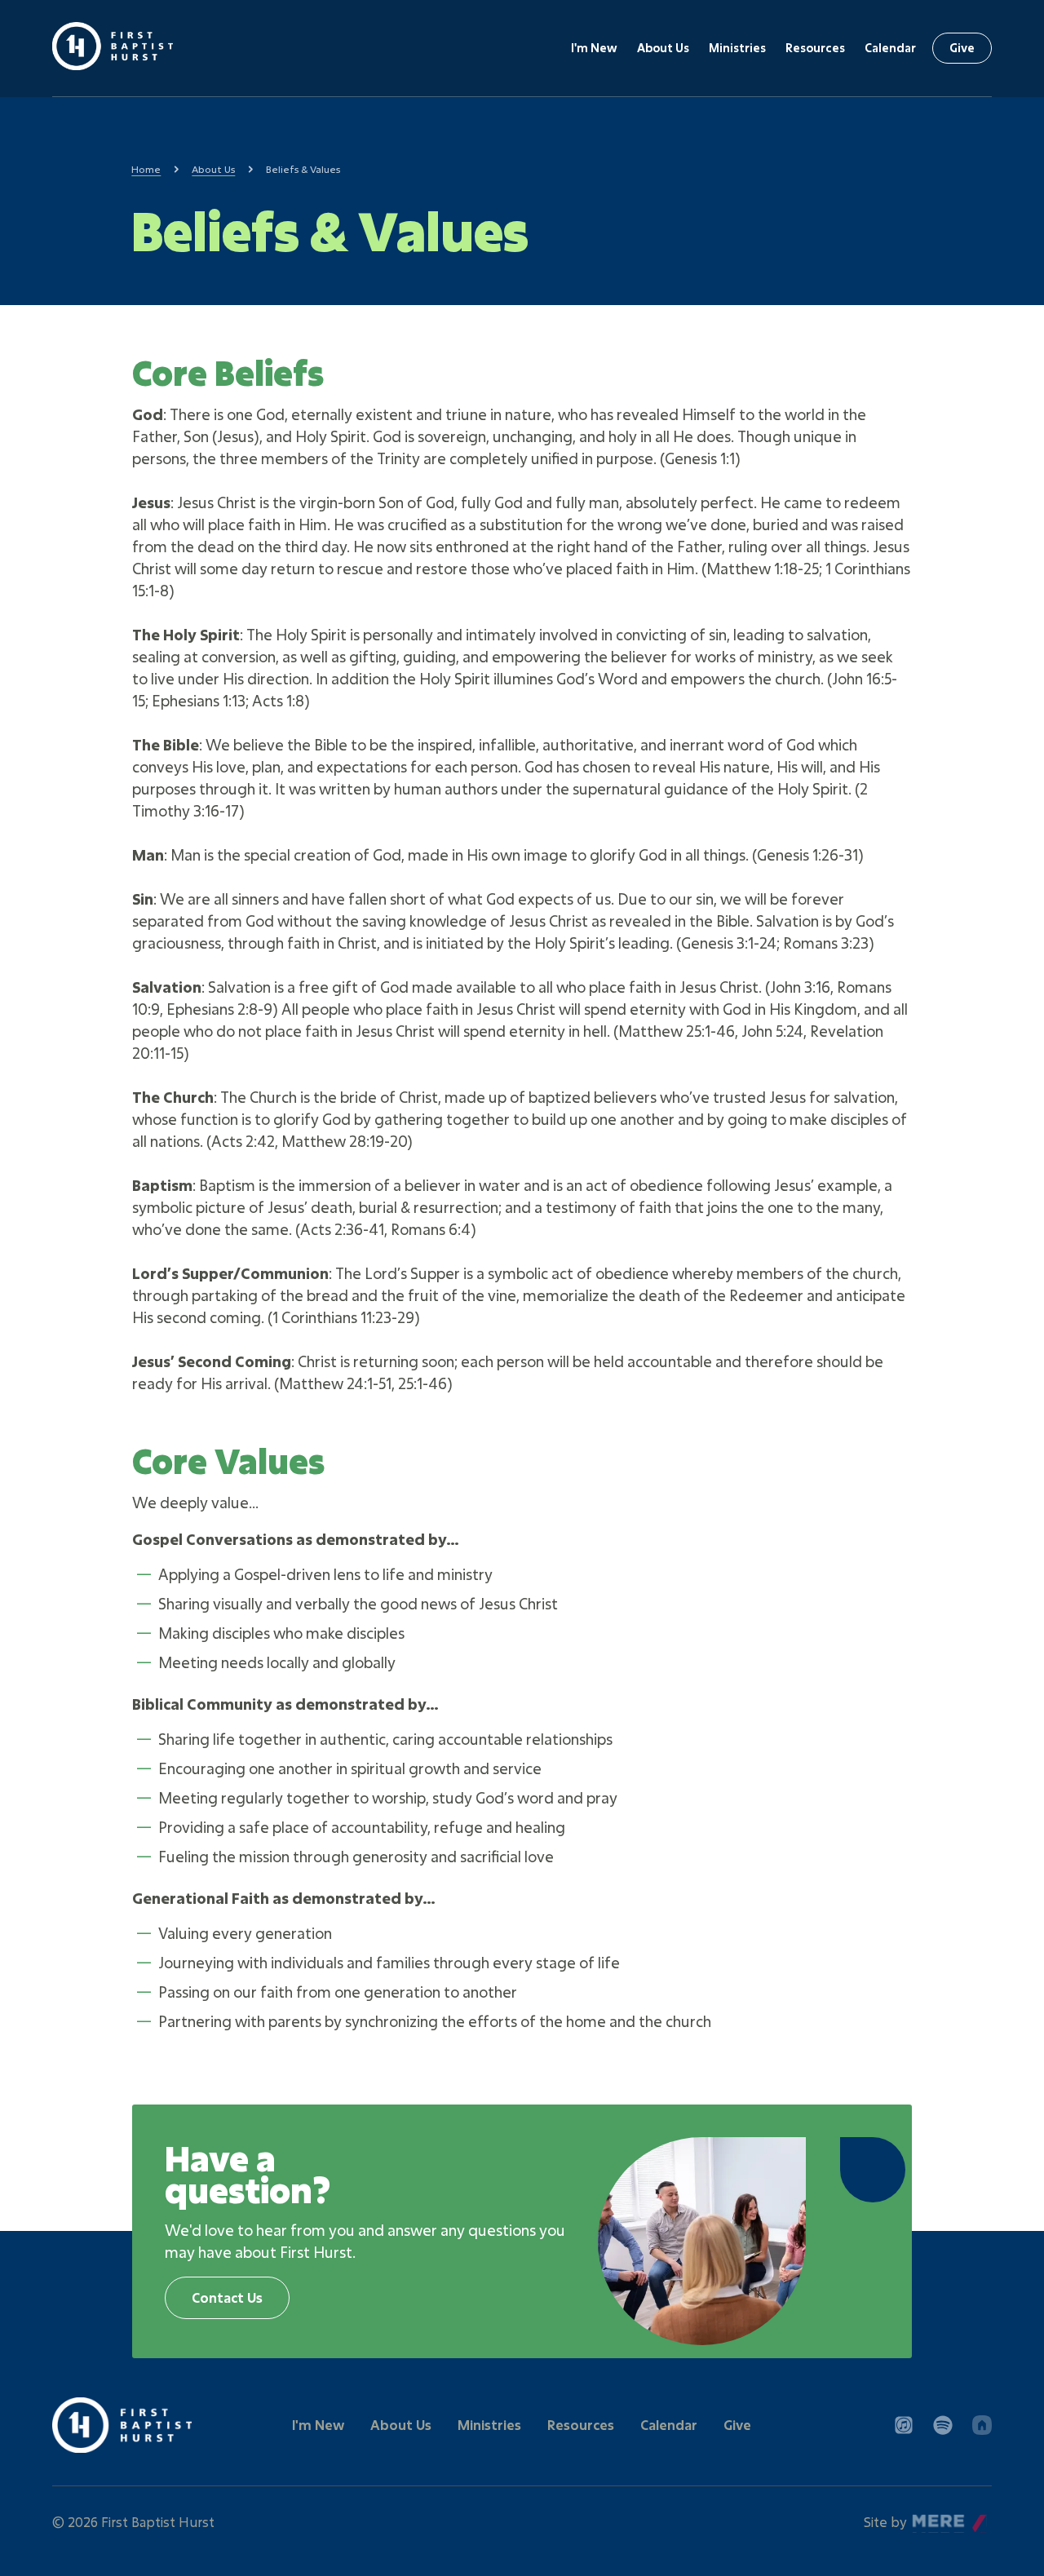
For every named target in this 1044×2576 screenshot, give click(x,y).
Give (962, 48)
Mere (929, 2518)
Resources (815, 48)
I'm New (594, 48)
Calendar (890, 48)
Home (146, 169)
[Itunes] (904, 2425)
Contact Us (227, 2297)
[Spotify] (943, 2425)
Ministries (737, 48)
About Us (663, 48)
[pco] (982, 2425)
